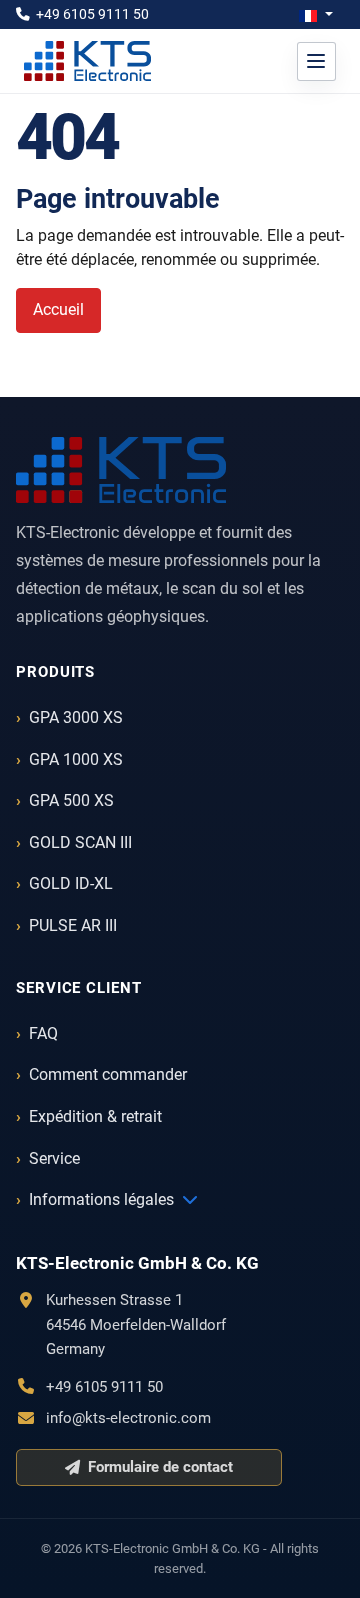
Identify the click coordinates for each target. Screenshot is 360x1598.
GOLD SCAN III (80, 842)
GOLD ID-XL (71, 883)
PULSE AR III (73, 925)
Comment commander (108, 1074)
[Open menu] (316, 61)
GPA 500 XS (71, 800)
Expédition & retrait (95, 1116)
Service (54, 1158)
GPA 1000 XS (76, 759)
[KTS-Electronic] (121, 470)
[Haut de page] (325, 1561)
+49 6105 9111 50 (92, 14)
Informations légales (101, 1199)
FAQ (43, 1033)
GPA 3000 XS (76, 717)
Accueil (58, 309)
